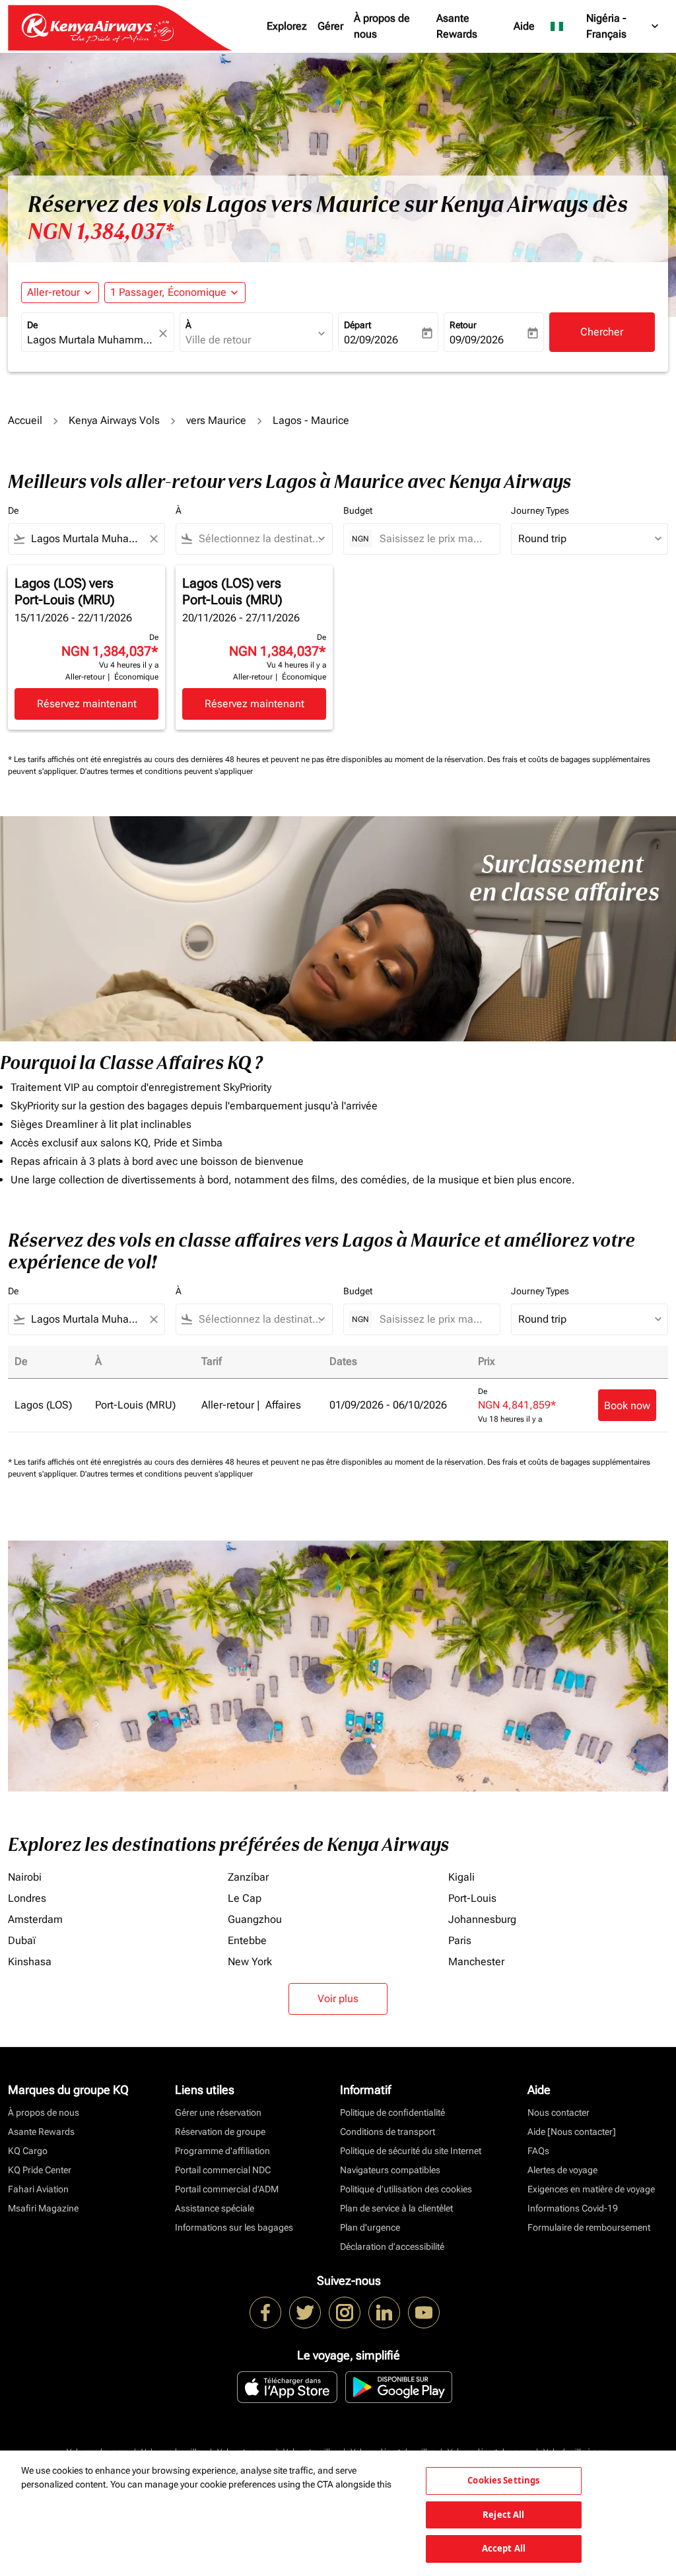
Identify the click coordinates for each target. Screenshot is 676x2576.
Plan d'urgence (370, 2227)
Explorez (287, 26)
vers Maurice (216, 420)
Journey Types (540, 510)
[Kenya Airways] (265, 2313)
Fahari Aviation (38, 2189)
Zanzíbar (248, 1877)
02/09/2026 (371, 340)
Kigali (461, 1877)
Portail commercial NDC (223, 2170)
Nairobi (25, 1877)
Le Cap (245, 1898)
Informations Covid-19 (573, 2208)
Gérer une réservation (218, 2112)
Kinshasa (30, 1962)
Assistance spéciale (215, 2208)
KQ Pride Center (40, 2170)
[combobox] (91, 340)
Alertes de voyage (562, 2170)
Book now (627, 1406)
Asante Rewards (457, 26)
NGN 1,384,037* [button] (101, 232)
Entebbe (247, 1940)
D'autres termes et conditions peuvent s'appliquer (166, 771)
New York (250, 1962)
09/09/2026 (477, 340)
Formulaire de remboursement (589, 2227)
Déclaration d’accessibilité (392, 2246)
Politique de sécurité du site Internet (411, 2151)
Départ (357, 325)
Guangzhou (255, 1919)
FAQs (538, 2151)
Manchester (476, 1962)
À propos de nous (382, 26)
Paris (460, 1940)
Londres (27, 1898)
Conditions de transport (388, 2132)
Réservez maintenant (87, 704)
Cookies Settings (503, 2480)
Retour (463, 325)
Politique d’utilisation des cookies (406, 2189)
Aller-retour (53, 292)
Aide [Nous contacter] (572, 2132)
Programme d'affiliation (222, 2151)
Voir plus (338, 1999)
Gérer (330, 26)
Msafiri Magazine (43, 2208)
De (32, 325)
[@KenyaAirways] (305, 2313)
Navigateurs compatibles (390, 2170)
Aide (524, 26)
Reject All (503, 2515)
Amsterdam (35, 1919)
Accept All (504, 2548)
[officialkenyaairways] (345, 2313)
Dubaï (22, 1940)
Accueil (25, 420)
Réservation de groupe (220, 2132)
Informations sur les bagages (234, 2227)
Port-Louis (472, 1898)
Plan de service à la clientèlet (396, 2208)
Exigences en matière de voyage (591, 2189)
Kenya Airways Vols (114, 420)
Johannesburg (482, 1919)
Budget (358, 510)
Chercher (602, 332)
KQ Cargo (28, 2151)
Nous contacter (558, 2112)
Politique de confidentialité (392, 2112)
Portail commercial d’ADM (227, 2189)
